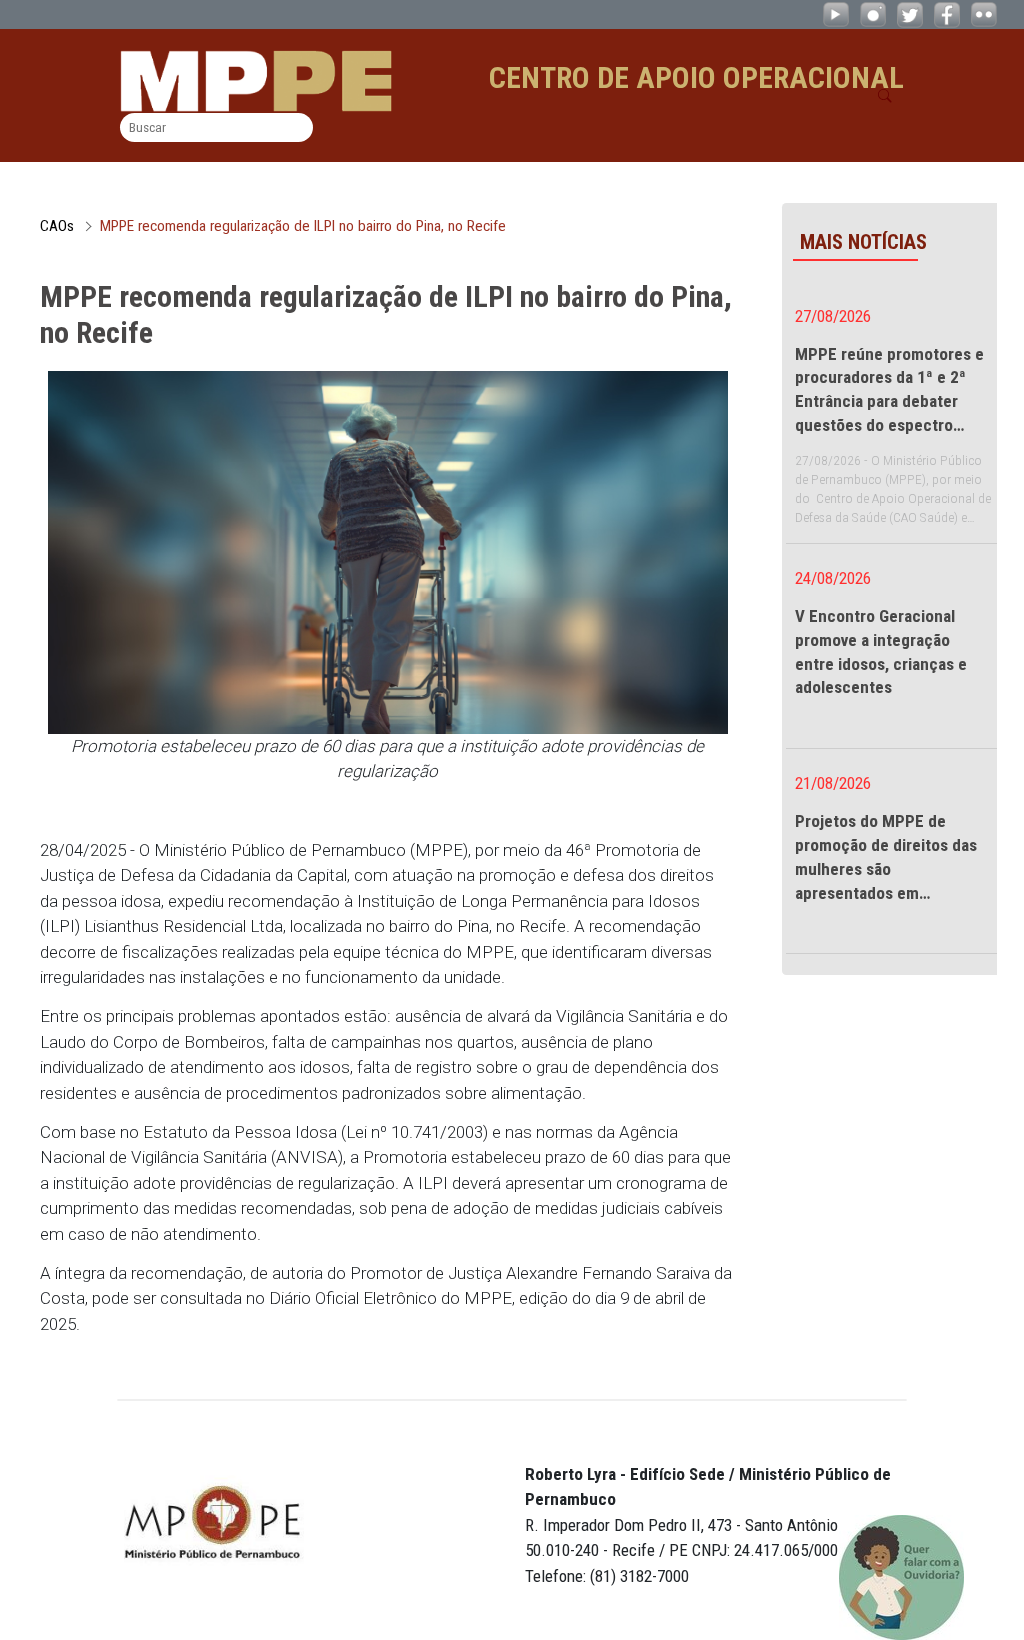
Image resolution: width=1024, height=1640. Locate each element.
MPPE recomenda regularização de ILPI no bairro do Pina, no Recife (303, 226)
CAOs (57, 226)
